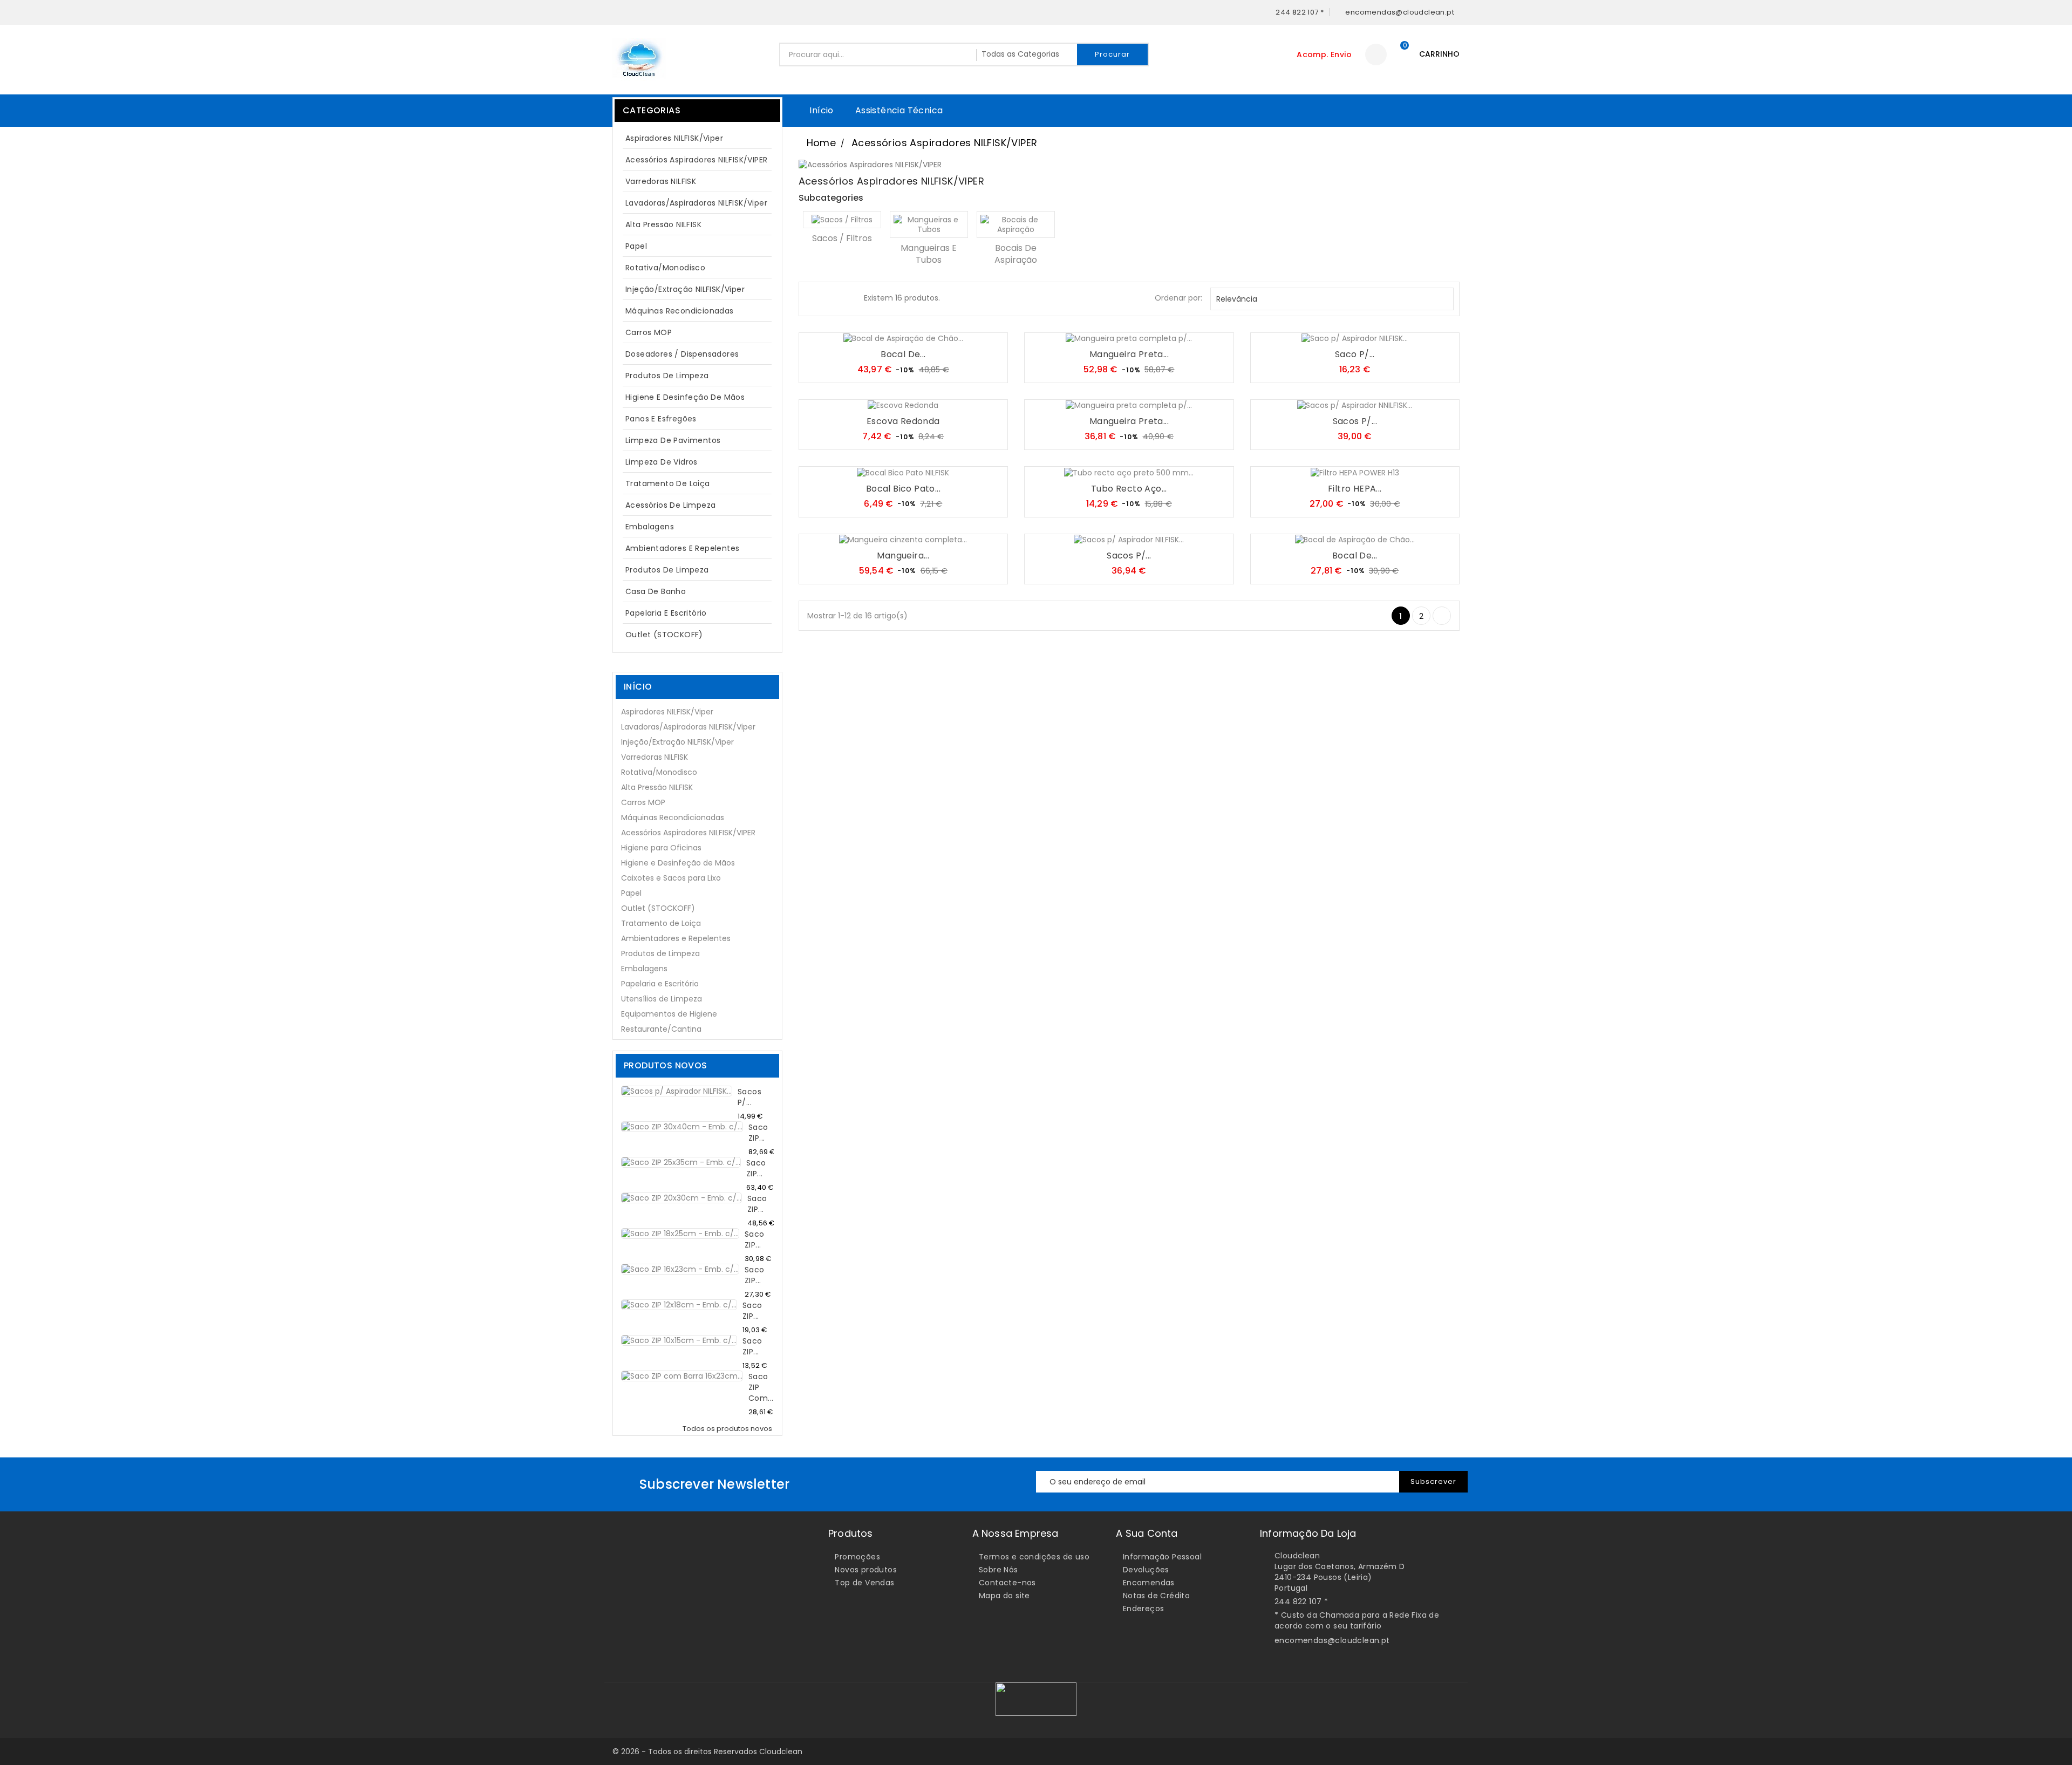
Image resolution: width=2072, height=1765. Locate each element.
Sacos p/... (749, 1097)
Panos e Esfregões (661, 419)
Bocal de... (903, 354)
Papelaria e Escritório (666, 613)
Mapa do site (1004, 1596)
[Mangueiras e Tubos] (929, 224)
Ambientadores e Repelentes (682, 548)
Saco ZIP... (758, 1133)
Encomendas (1149, 1583)
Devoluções (1146, 1570)
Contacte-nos (1007, 1583)
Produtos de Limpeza (696, 376)
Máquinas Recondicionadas (680, 311)
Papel (696, 246)
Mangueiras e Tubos (929, 254)
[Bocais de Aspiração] (1016, 224)
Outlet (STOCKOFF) (664, 635)
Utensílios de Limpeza (662, 999)
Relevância (1331, 299)
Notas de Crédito (1156, 1596)
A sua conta (1147, 1533)
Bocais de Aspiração (1016, 254)
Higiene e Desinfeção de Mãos (685, 397)
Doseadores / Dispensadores (682, 354)
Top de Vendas (864, 1583)
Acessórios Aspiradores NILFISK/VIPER (696, 160)
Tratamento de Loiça (668, 483)
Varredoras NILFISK (661, 181)
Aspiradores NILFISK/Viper (696, 138)
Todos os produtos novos (730, 1429)
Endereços (1144, 1609)
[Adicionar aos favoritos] (892, 333)
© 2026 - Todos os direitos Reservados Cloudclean (707, 1752)
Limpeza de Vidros (662, 462)
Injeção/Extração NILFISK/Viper (685, 289)
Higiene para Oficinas (661, 848)
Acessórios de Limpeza (670, 505)
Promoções (857, 1557)
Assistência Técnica (899, 110)
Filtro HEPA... (1355, 489)
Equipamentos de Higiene (669, 1014)
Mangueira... (903, 556)
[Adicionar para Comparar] (914, 333)
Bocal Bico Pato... (903, 489)
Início (821, 110)
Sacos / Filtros (842, 238)
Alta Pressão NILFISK (696, 224)
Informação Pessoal (1162, 1557)
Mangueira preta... (1129, 354)
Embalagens (650, 527)
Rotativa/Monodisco (665, 268)
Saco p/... (1355, 354)
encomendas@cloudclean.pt (1332, 1640)
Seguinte (1442, 616)
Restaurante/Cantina (661, 1029)
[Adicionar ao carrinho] (871, 333)
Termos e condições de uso (1034, 1557)
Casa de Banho (656, 591)
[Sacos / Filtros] (842, 220)
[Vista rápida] (936, 333)
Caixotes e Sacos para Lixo (671, 878)
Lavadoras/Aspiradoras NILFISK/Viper (696, 203)
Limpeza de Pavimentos (673, 440)
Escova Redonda (903, 421)
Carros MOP (649, 332)
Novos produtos (866, 1570)
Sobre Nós (998, 1570)
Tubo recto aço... (1129, 489)
